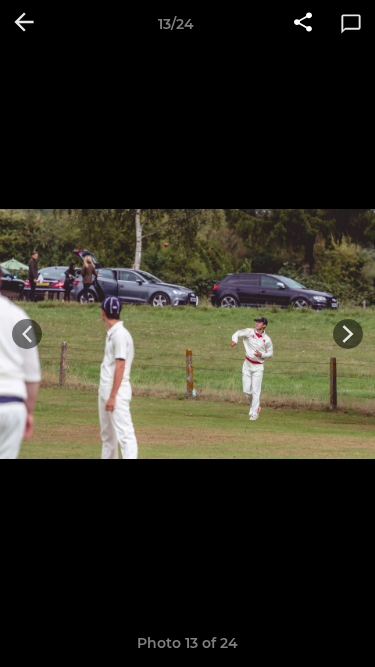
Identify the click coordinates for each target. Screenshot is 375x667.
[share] (303, 24)
